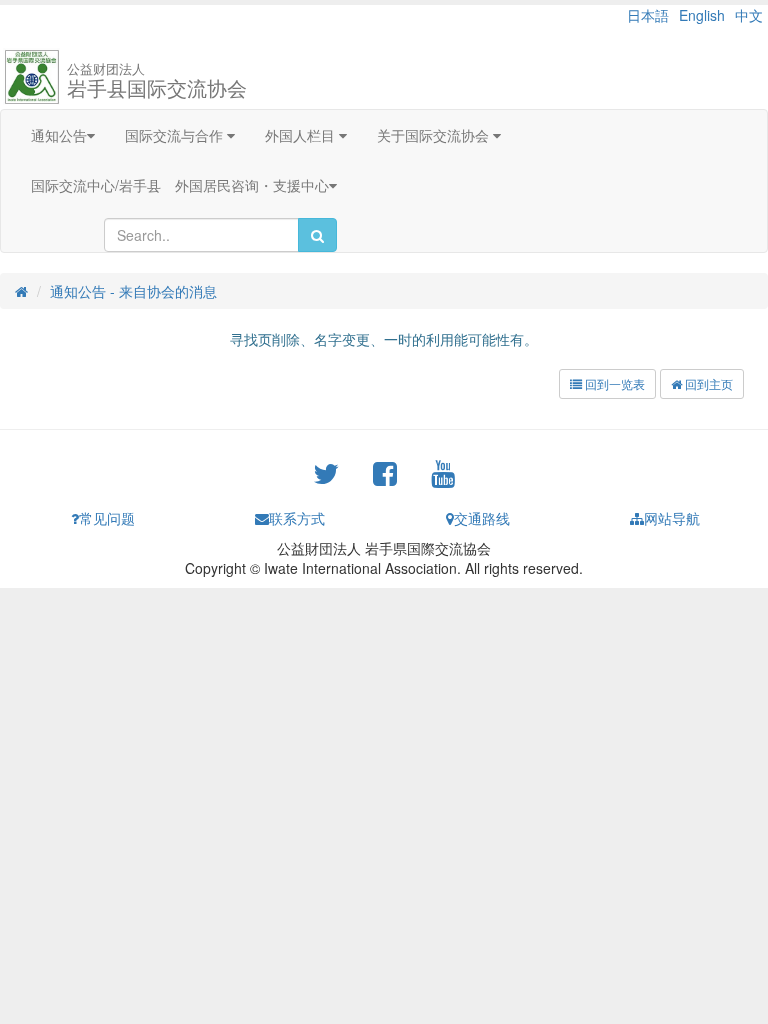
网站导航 (672, 518)
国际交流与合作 (176, 135)
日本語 (648, 15)
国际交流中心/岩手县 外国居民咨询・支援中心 (180, 185)
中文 (749, 15)
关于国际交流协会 (435, 135)
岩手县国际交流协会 (157, 80)
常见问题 (107, 518)
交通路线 (482, 518)
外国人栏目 (302, 135)
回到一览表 (613, 383)
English (702, 15)
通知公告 (59, 135)
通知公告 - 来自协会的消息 (133, 291)
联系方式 (297, 518)
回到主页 (707, 383)
